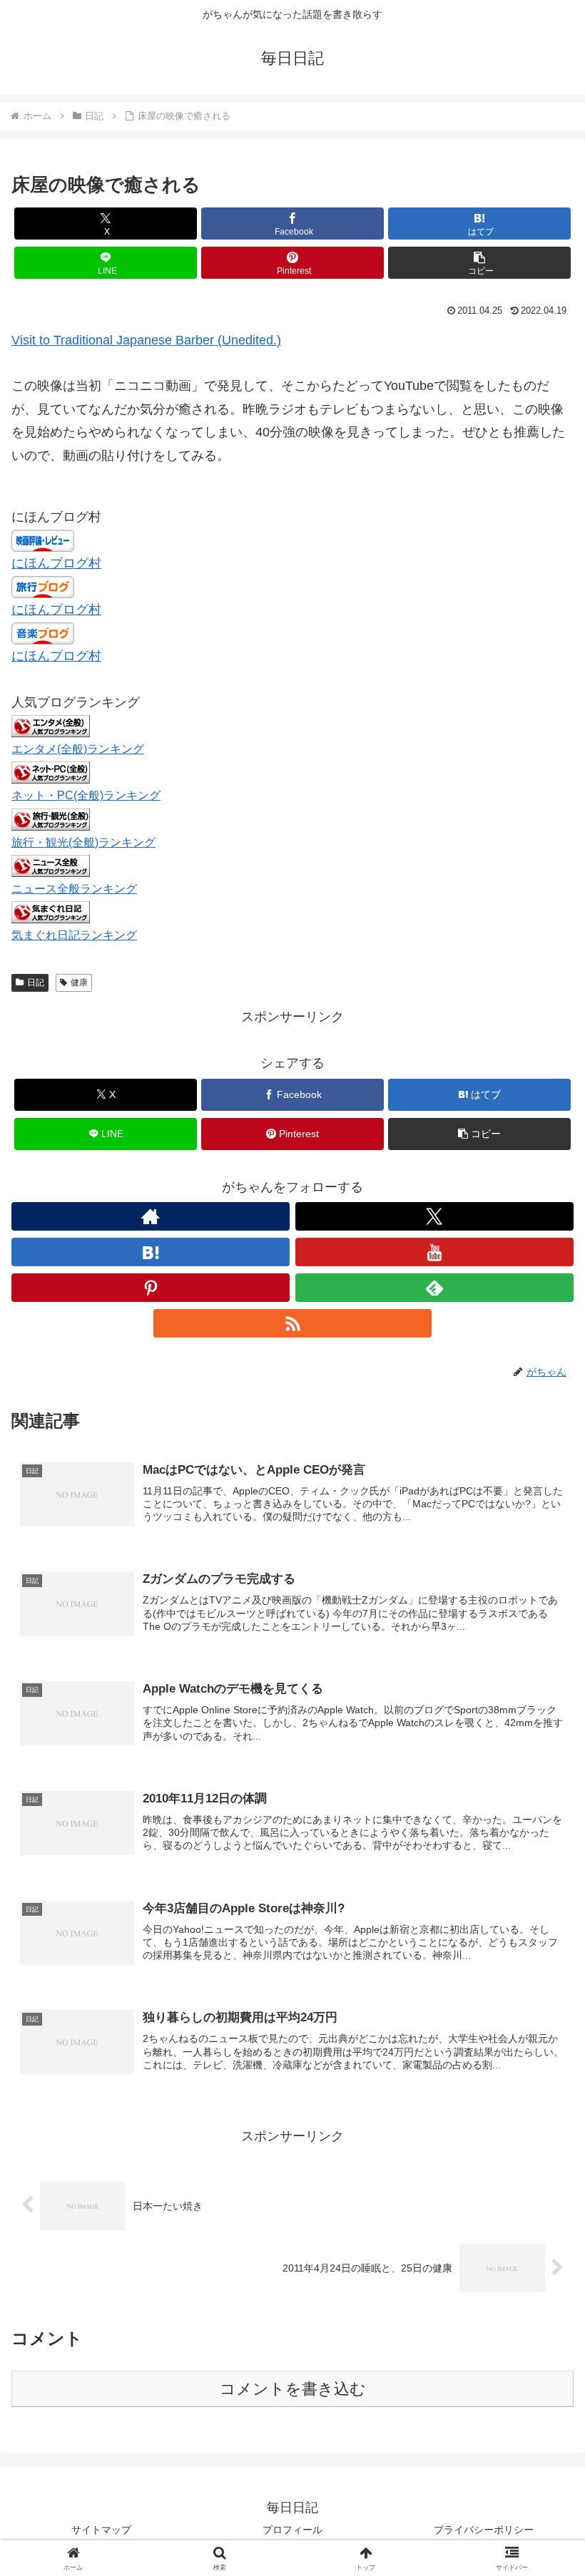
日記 (36, 982)
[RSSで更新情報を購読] (292, 1323)
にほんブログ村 (56, 563)
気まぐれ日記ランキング (74, 935)
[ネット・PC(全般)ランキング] (51, 772)
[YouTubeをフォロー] (434, 1252)
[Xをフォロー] (434, 1216)
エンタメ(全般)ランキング (78, 749)
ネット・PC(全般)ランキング (86, 795)
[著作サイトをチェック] (151, 1216)
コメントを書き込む (293, 2389)
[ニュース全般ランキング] (51, 865)
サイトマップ (101, 2530)
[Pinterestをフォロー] (151, 1288)
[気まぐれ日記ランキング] (51, 911)
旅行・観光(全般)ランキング (83, 842)
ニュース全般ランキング (74, 888)
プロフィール (292, 2530)
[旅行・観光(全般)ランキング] (51, 819)
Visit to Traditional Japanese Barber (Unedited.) (146, 340)
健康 (79, 982)
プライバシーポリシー (484, 2530)
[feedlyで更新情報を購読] (434, 1288)
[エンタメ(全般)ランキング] (51, 726)
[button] (479, 263)
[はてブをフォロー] (151, 1252)
